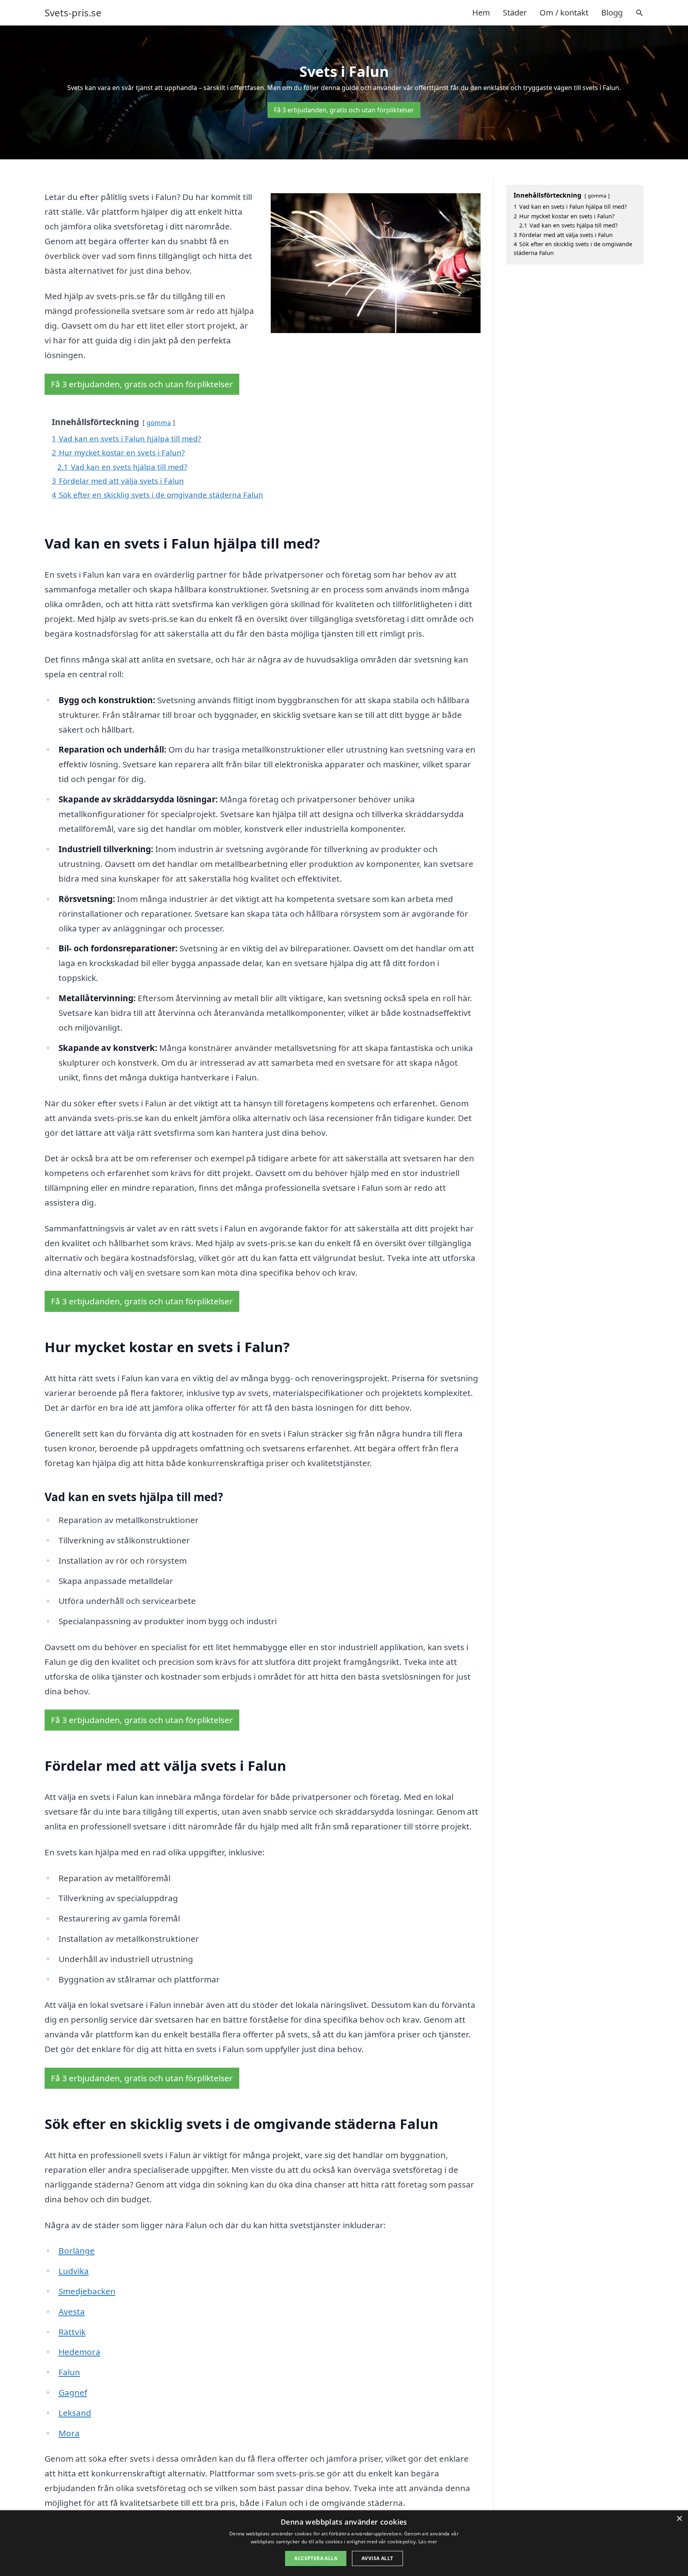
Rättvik (72, 2332)
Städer (515, 13)
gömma (159, 422)
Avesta (72, 2311)
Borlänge (77, 2251)
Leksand (75, 2413)
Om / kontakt (564, 13)
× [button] (679, 2519)
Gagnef (73, 2392)
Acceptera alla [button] (316, 2558)
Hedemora (79, 2352)
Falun (69, 2372)
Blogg (612, 13)
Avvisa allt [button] (377, 2558)
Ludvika (74, 2271)
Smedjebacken (87, 2291)
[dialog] (344, 2543)
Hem (481, 13)
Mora (69, 2433)
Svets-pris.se (73, 13)
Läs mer (428, 2542)
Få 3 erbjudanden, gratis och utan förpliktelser (344, 110)
